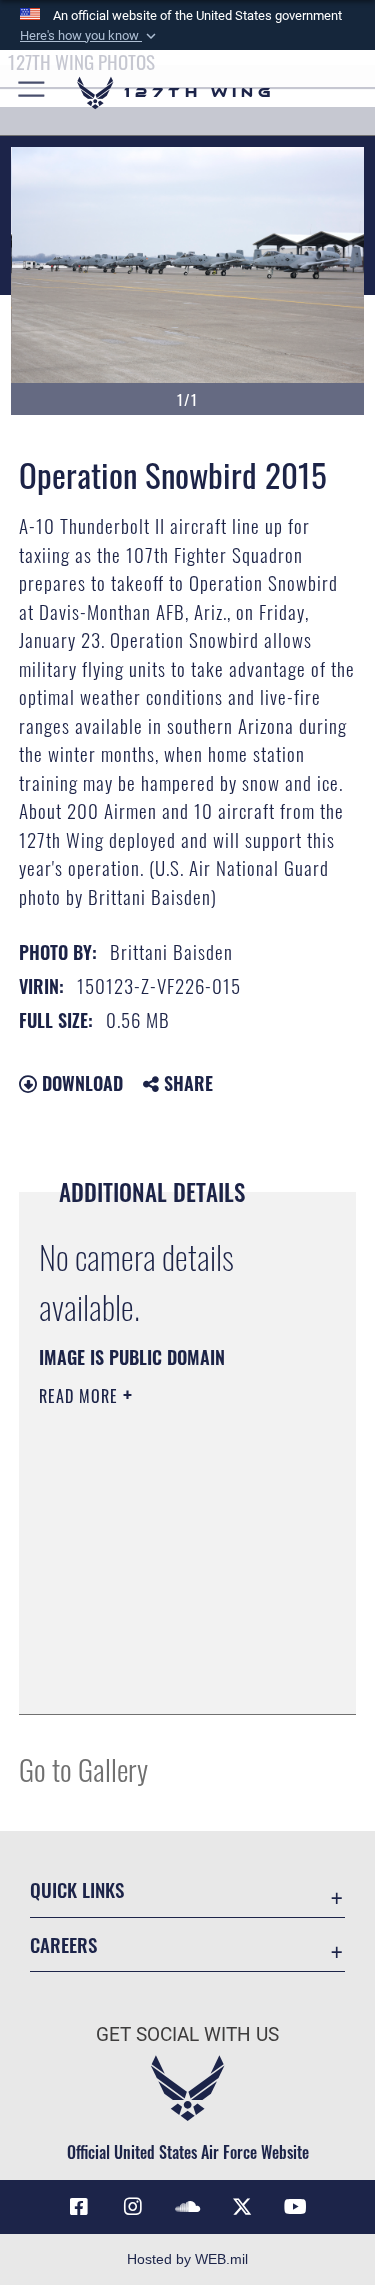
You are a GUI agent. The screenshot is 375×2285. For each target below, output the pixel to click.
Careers (63, 1944)
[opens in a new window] (133, 2207)
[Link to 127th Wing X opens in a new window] (242, 2207)
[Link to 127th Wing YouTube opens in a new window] (296, 2207)
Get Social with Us (187, 2034)
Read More (81, 1396)
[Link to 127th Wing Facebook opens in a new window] (79, 2207)
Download (80, 1083)
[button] (90, 36)
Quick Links (77, 1889)
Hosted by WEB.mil (187, 2259)
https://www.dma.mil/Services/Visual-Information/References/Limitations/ (160, 1649)
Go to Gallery (83, 1768)
